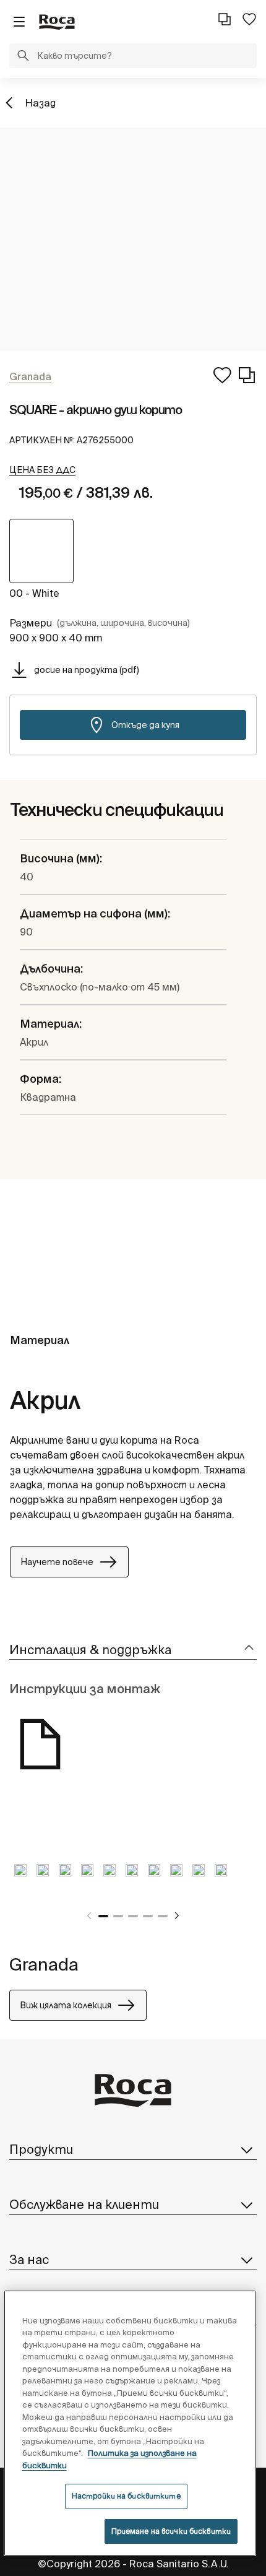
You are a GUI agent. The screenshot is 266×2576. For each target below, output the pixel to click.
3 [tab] (133, 1916)
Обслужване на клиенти (84, 2204)
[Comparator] (225, 19)
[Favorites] (249, 19)
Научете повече (57, 1562)
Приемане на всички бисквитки (171, 2531)
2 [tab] (118, 1916)
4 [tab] (148, 1916)
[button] (23, 57)
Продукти (41, 2149)
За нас (29, 2259)
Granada (44, 1964)
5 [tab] (163, 1916)
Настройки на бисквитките (126, 2496)
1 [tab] (103, 1916)
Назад (40, 103)
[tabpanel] (20, 1880)
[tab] (133, 1650)
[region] (130, 2423)
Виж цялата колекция (66, 2005)
